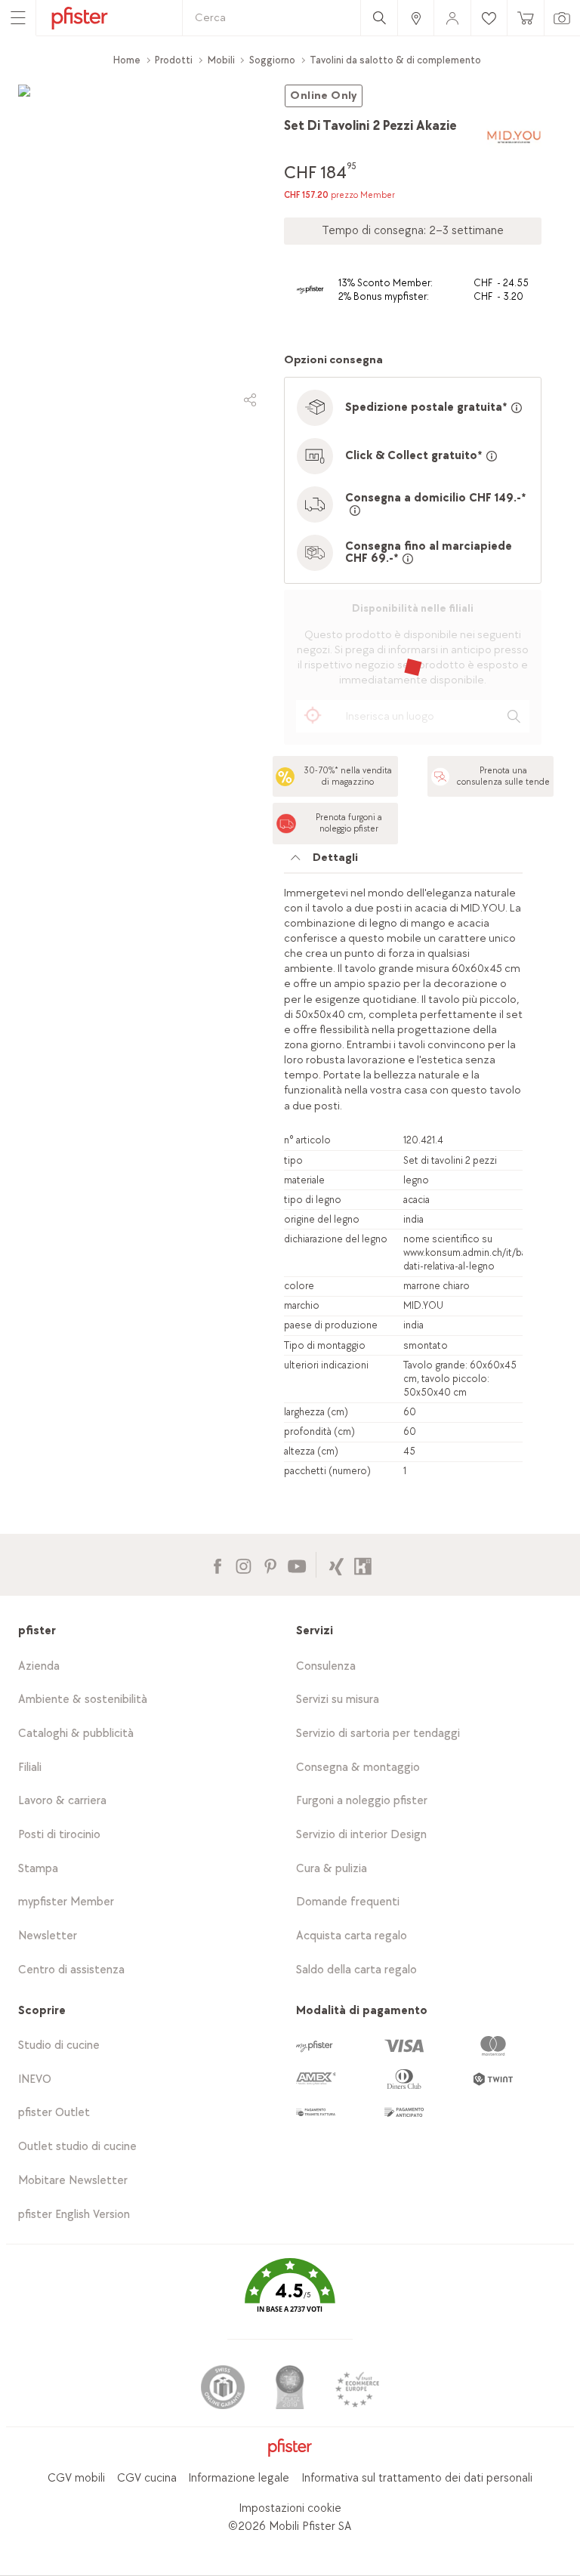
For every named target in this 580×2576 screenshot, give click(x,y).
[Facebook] (217, 1564)
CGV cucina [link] (147, 2478)
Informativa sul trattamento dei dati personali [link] (417, 2478)
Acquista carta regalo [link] (352, 1936)
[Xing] (336, 1564)
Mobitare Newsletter (73, 2181)
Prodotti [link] (174, 60)
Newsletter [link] (48, 1936)
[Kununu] (363, 1564)
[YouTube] (296, 1564)
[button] (290, 2296)
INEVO (35, 2079)
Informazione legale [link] (239, 2478)
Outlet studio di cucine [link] (77, 2147)
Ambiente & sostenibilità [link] (83, 1700)
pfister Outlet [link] (54, 2113)
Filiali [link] (30, 1768)
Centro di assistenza (71, 1970)
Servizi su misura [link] (338, 1700)
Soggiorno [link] (272, 60)
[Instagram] (244, 1564)
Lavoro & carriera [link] (62, 1801)
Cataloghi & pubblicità (76, 1734)
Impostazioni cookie (290, 2508)
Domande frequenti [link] (348, 1902)
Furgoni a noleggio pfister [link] (362, 1801)
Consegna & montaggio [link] (358, 1768)
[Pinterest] (270, 1564)
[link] (415, 18)
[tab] (403, 862)
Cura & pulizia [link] (332, 1869)
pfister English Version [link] (74, 2215)
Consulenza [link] (326, 1666)
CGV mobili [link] (76, 2478)
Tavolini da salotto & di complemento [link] (395, 60)
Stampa (38, 1869)
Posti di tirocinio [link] (59, 1835)
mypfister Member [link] (66, 1902)
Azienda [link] (39, 1666)
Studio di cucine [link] (59, 2045)
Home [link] (127, 60)
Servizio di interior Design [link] (361, 1835)
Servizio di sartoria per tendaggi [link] (378, 1734)
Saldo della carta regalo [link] (356, 1970)
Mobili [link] (221, 60)
